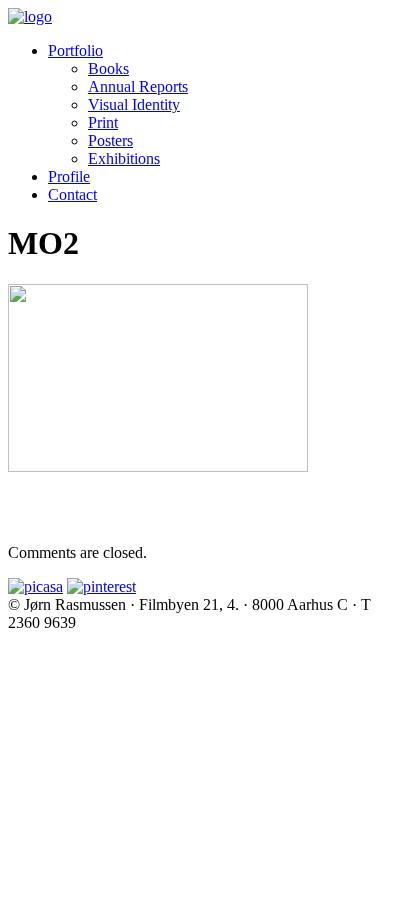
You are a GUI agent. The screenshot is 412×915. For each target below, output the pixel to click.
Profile (69, 176)
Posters (110, 140)
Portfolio (75, 50)
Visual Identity (134, 104)
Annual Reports (138, 86)
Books (108, 68)
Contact (72, 194)
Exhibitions (124, 158)
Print (103, 122)
